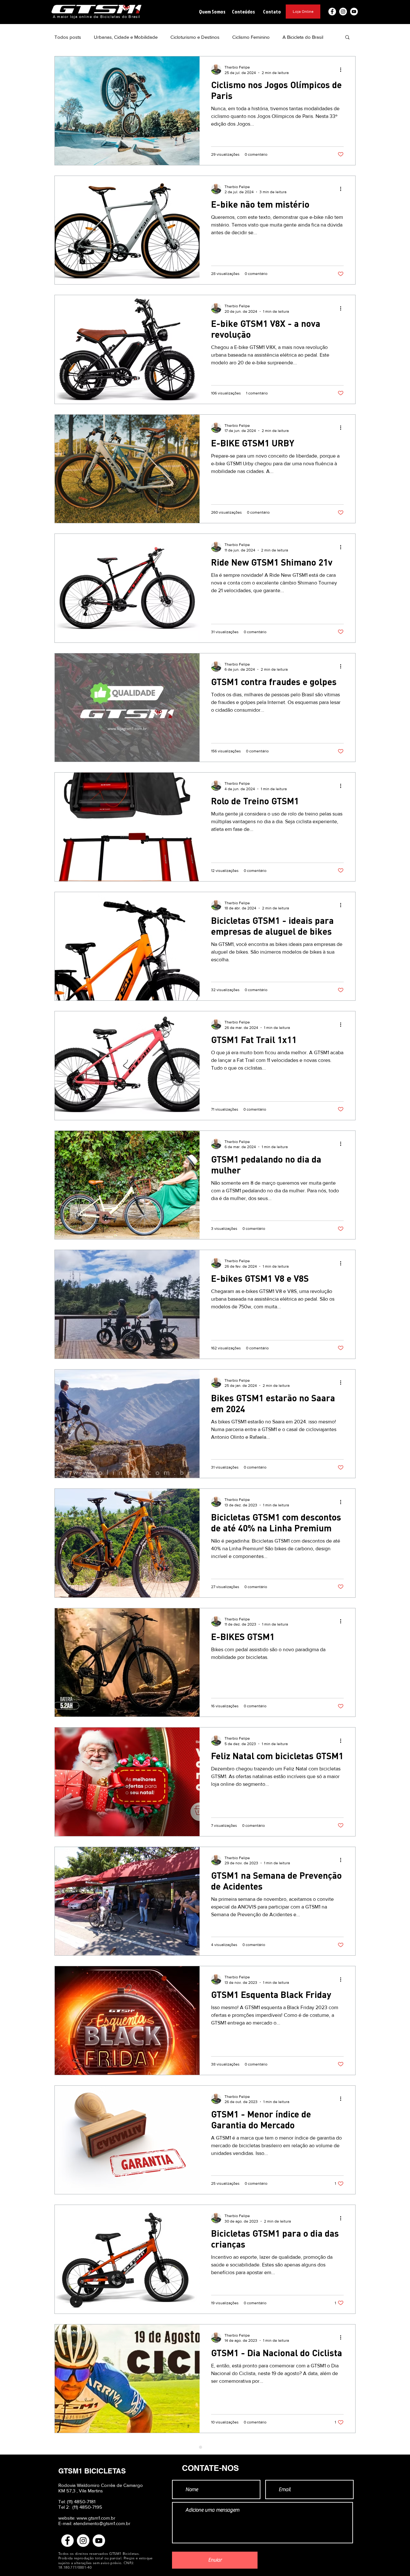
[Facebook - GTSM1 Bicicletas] (332, 12)
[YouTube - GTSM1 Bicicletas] (354, 12)
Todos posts (68, 37)
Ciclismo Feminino (251, 37)
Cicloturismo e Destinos (195, 37)
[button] (212, 12)
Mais (287, 37)
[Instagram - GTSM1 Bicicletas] (343, 12)
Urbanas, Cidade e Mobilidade (126, 37)
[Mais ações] (343, 70)
